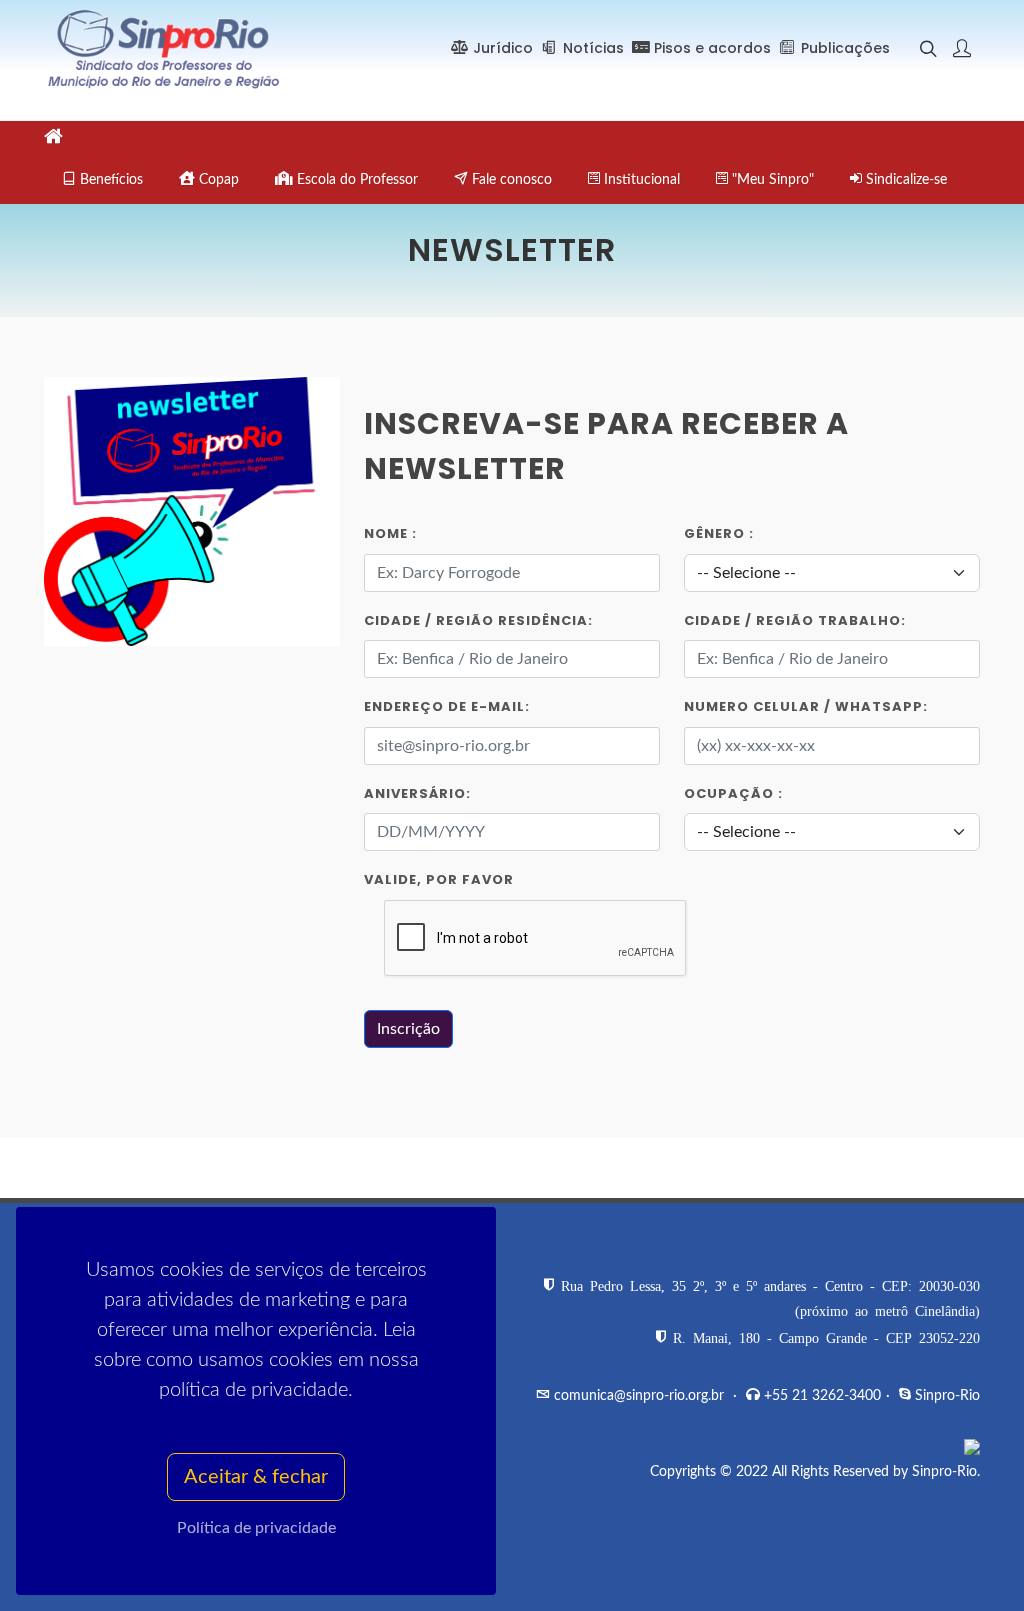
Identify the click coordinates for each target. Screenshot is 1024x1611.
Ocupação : (733, 793)
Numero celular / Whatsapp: (806, 706)
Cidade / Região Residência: (478, 620)
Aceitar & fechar (256, 1477)
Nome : (390, 533)
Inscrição (408, 1029)
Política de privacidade (256, 1528)
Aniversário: (417, 793)
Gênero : (719, 533)
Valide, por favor (439, 879)
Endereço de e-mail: (447, 706)
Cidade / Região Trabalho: (795, 620)
